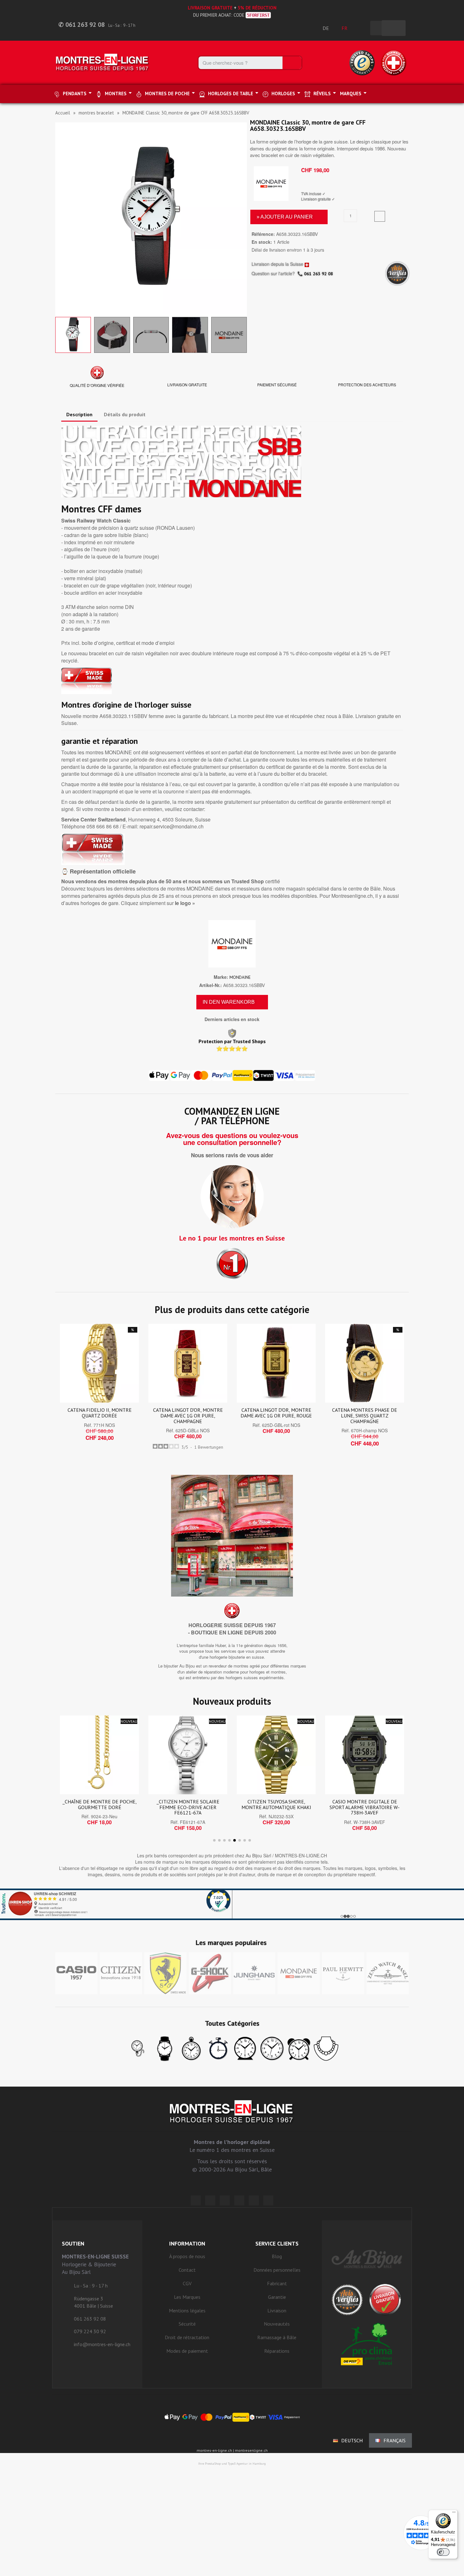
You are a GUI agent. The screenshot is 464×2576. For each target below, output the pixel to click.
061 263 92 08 (318, 274)
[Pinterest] (239, 2200)
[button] (61, 218)
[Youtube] (268, 2200)
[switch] (443, 2552)
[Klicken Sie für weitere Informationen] (232, 1904)
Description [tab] (79, 414)
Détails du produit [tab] (125, 414)
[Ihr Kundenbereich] (362, 28)
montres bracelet (96, 113)
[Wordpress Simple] (196, 2200)
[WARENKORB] (394, 28)
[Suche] (292, 63)
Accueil (63, 113)
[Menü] (454, 2514)
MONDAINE (240, 977)
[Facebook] (210, 2200)
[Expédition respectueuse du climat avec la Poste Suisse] (367, 2344)
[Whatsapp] (254, 2200)
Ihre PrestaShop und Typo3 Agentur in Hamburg (232, 2464)
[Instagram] (225, 2200)
